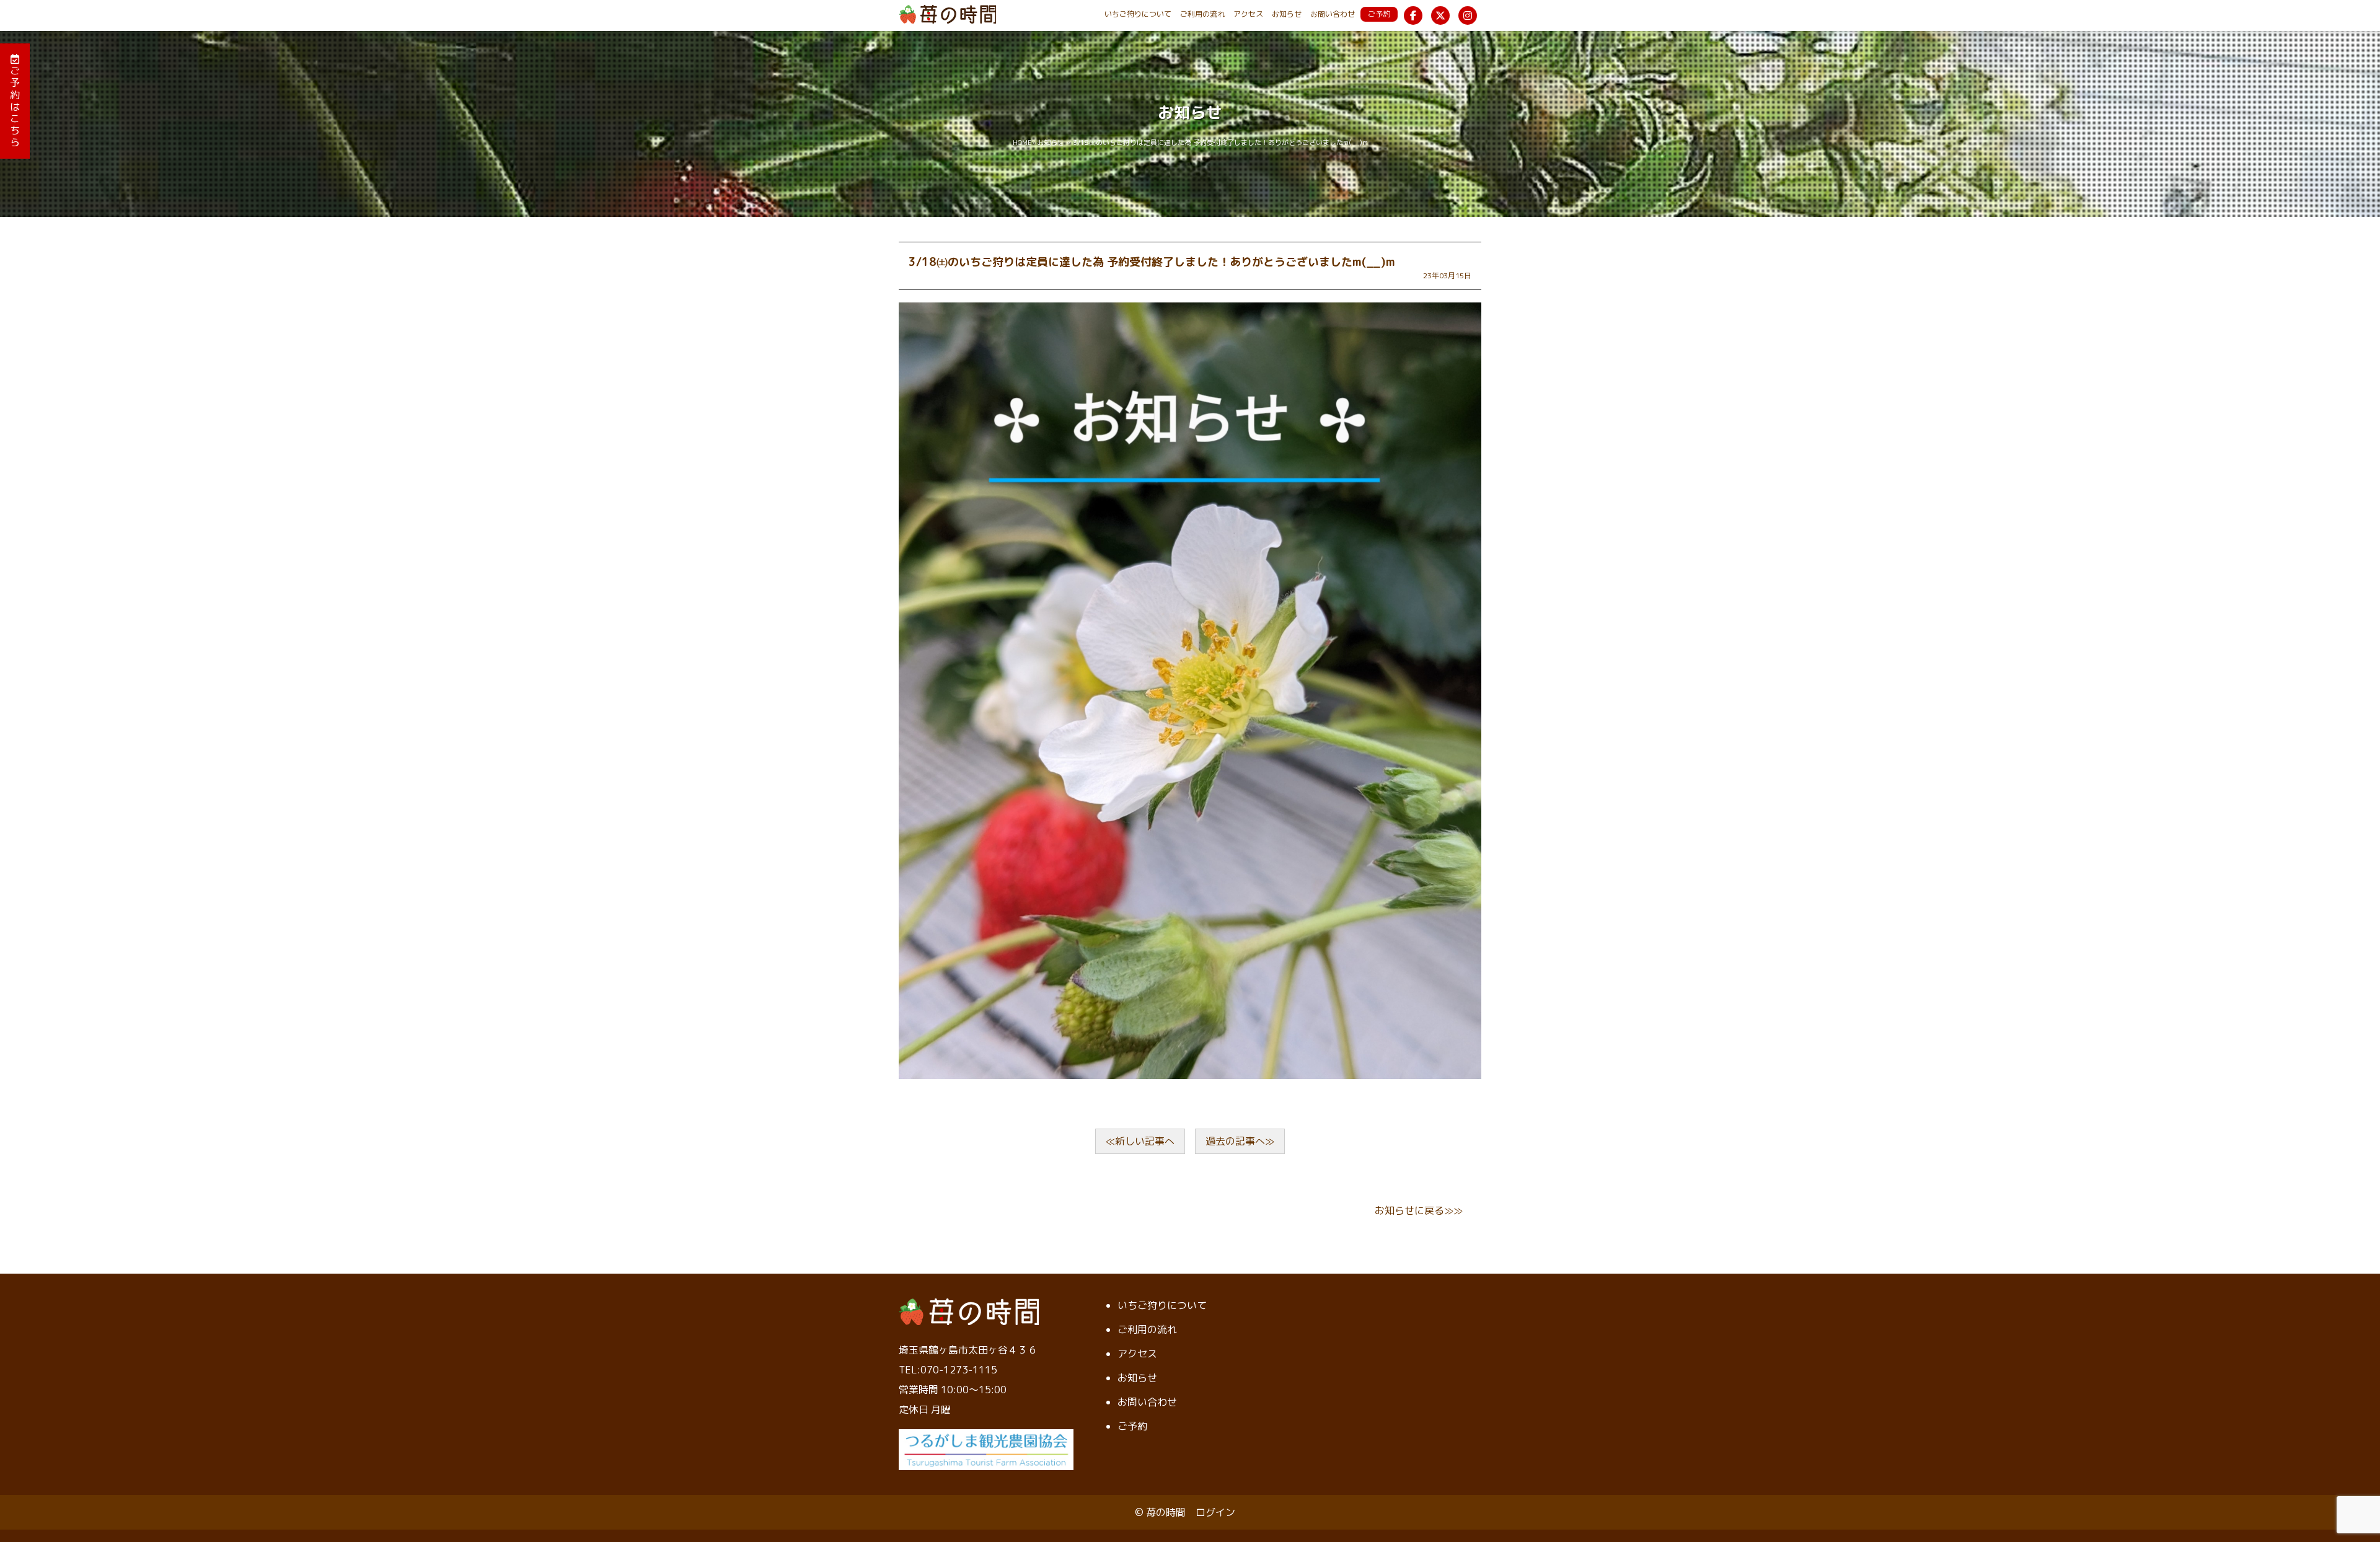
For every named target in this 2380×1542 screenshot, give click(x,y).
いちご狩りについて (1138, 14)
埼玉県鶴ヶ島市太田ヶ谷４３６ (968, 1350)
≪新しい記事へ (1140, 1141)
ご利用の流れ (1202, 14)
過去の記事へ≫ (1240, 1141)
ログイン (1215, 1512)
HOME (1022, 143)
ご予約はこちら (15, 106)
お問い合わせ (1333, 14)
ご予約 (1379, 14)
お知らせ (1287, 14)
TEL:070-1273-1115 (948, 1370)
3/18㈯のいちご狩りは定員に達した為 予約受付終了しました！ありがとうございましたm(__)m (1152, 262)
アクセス (1248, 14)
